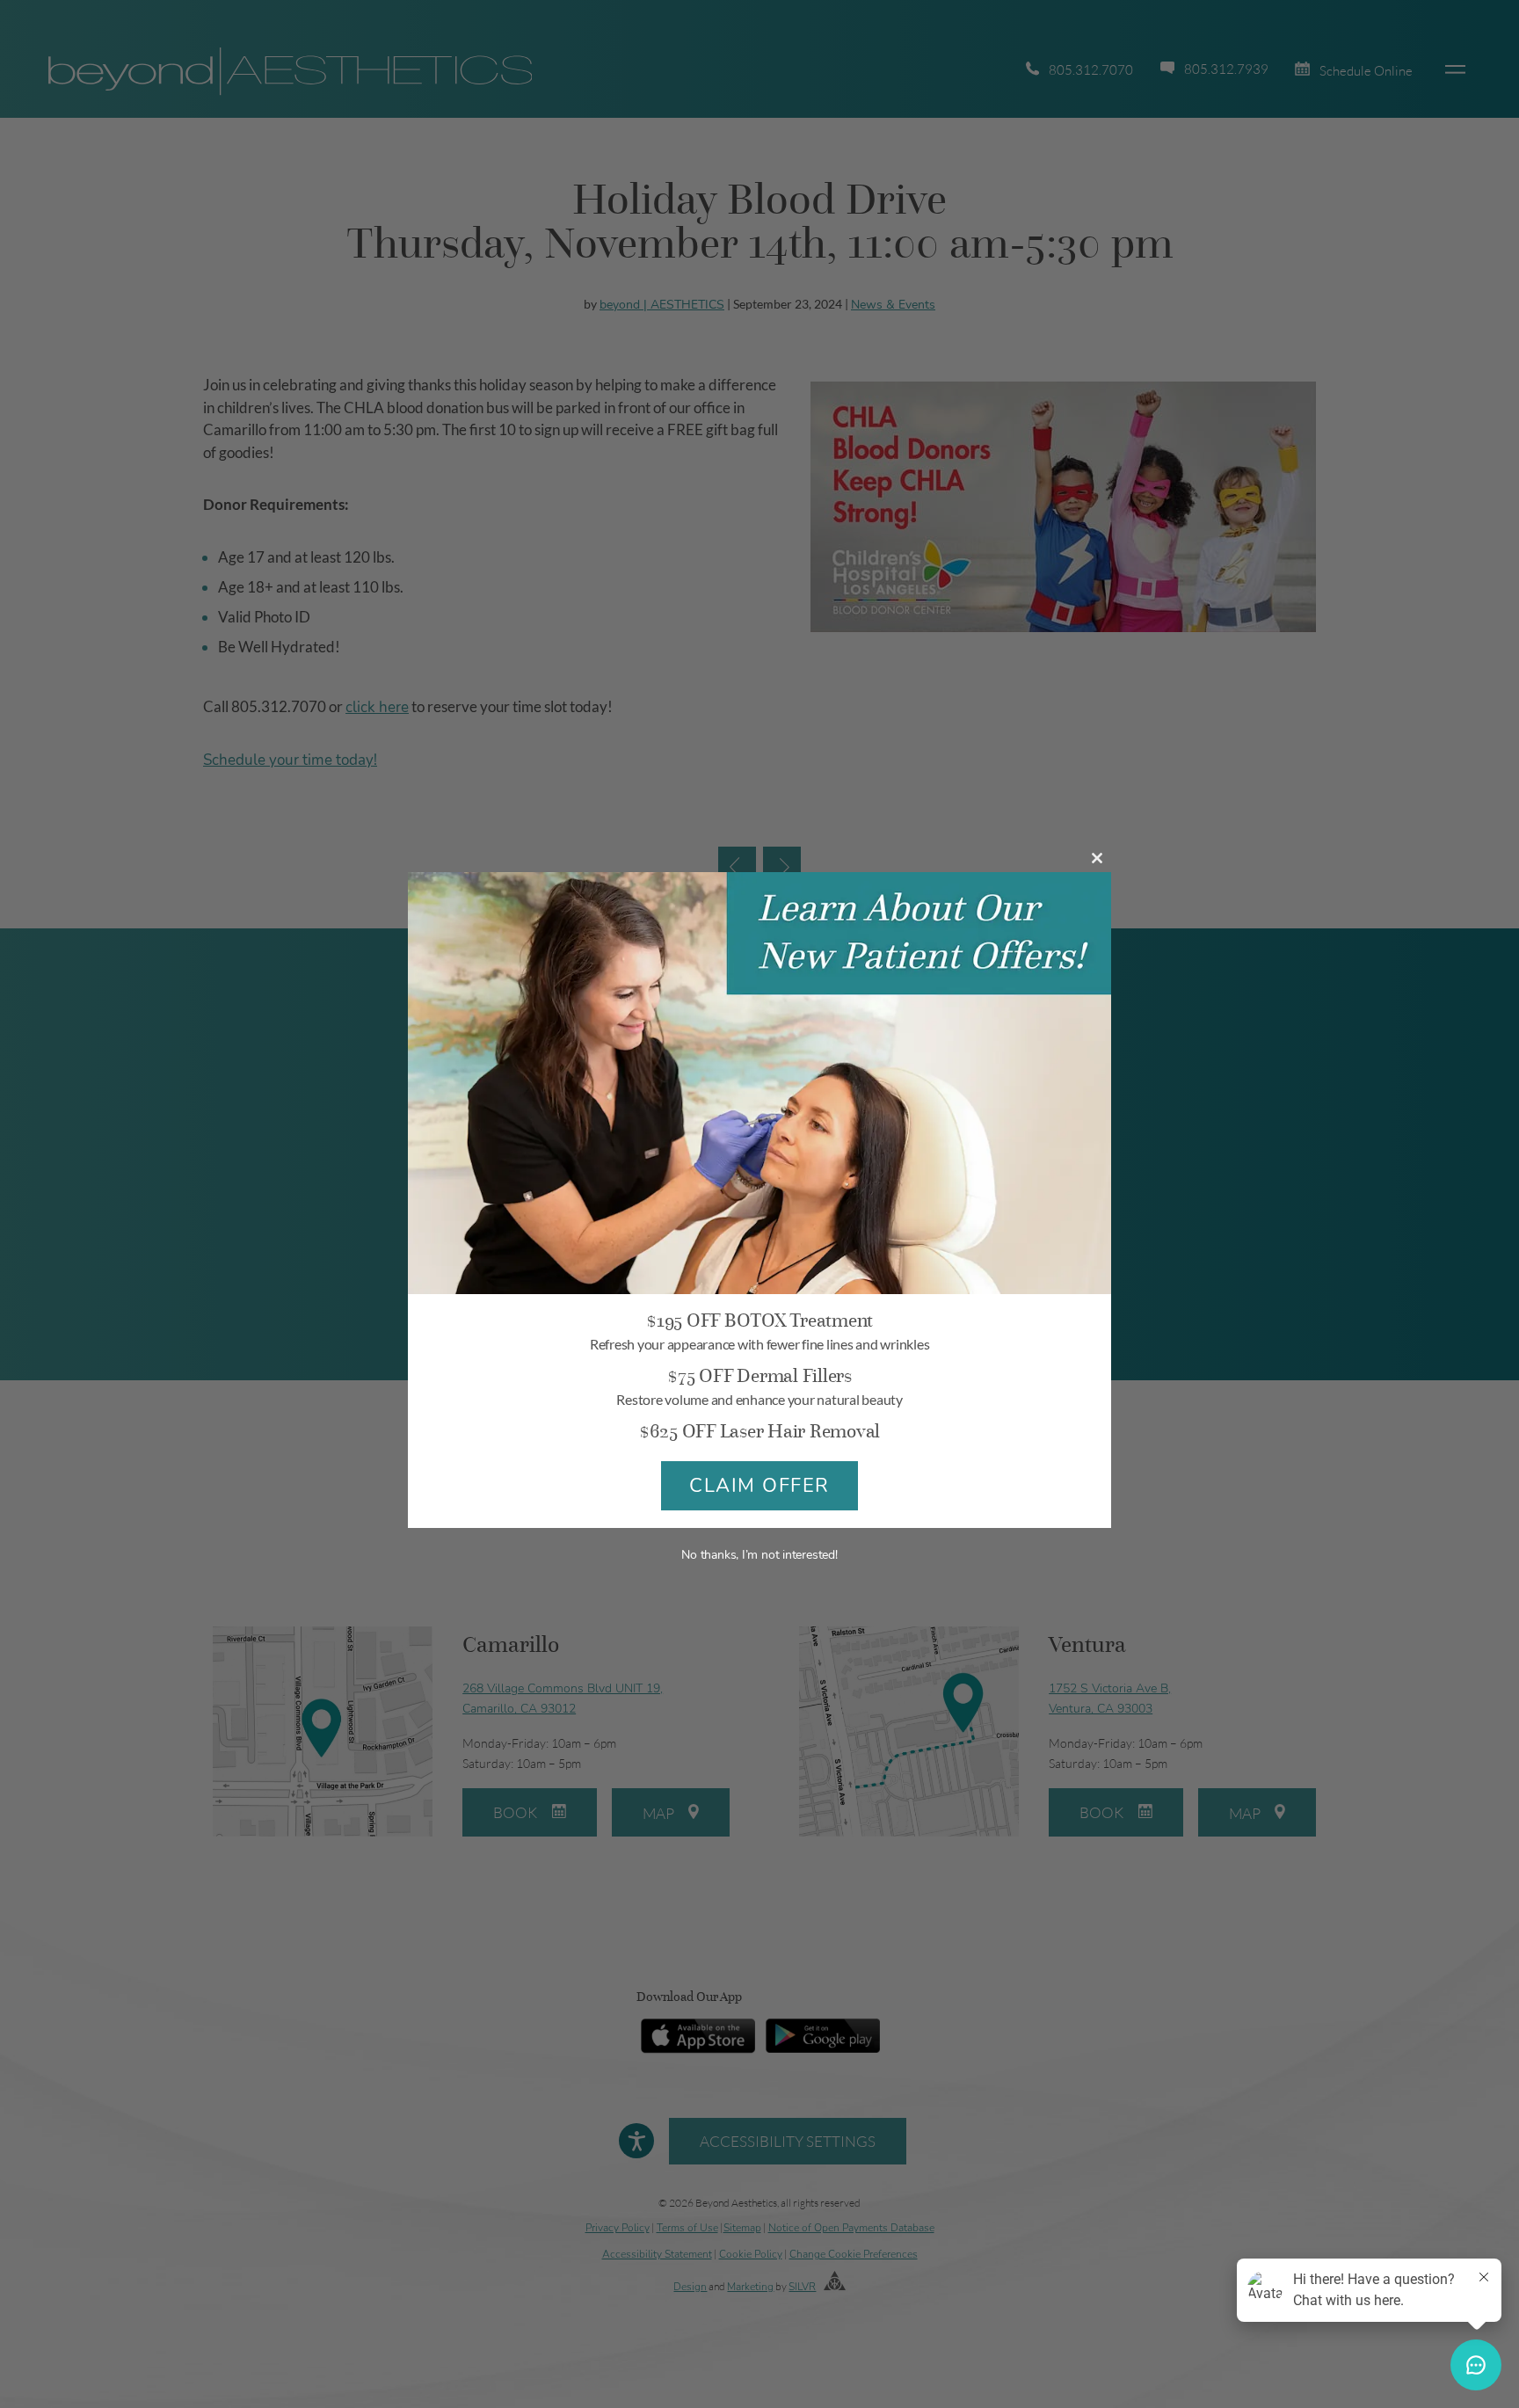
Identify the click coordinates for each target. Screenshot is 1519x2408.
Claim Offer (759, 1486)
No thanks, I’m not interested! (759, 1555)
